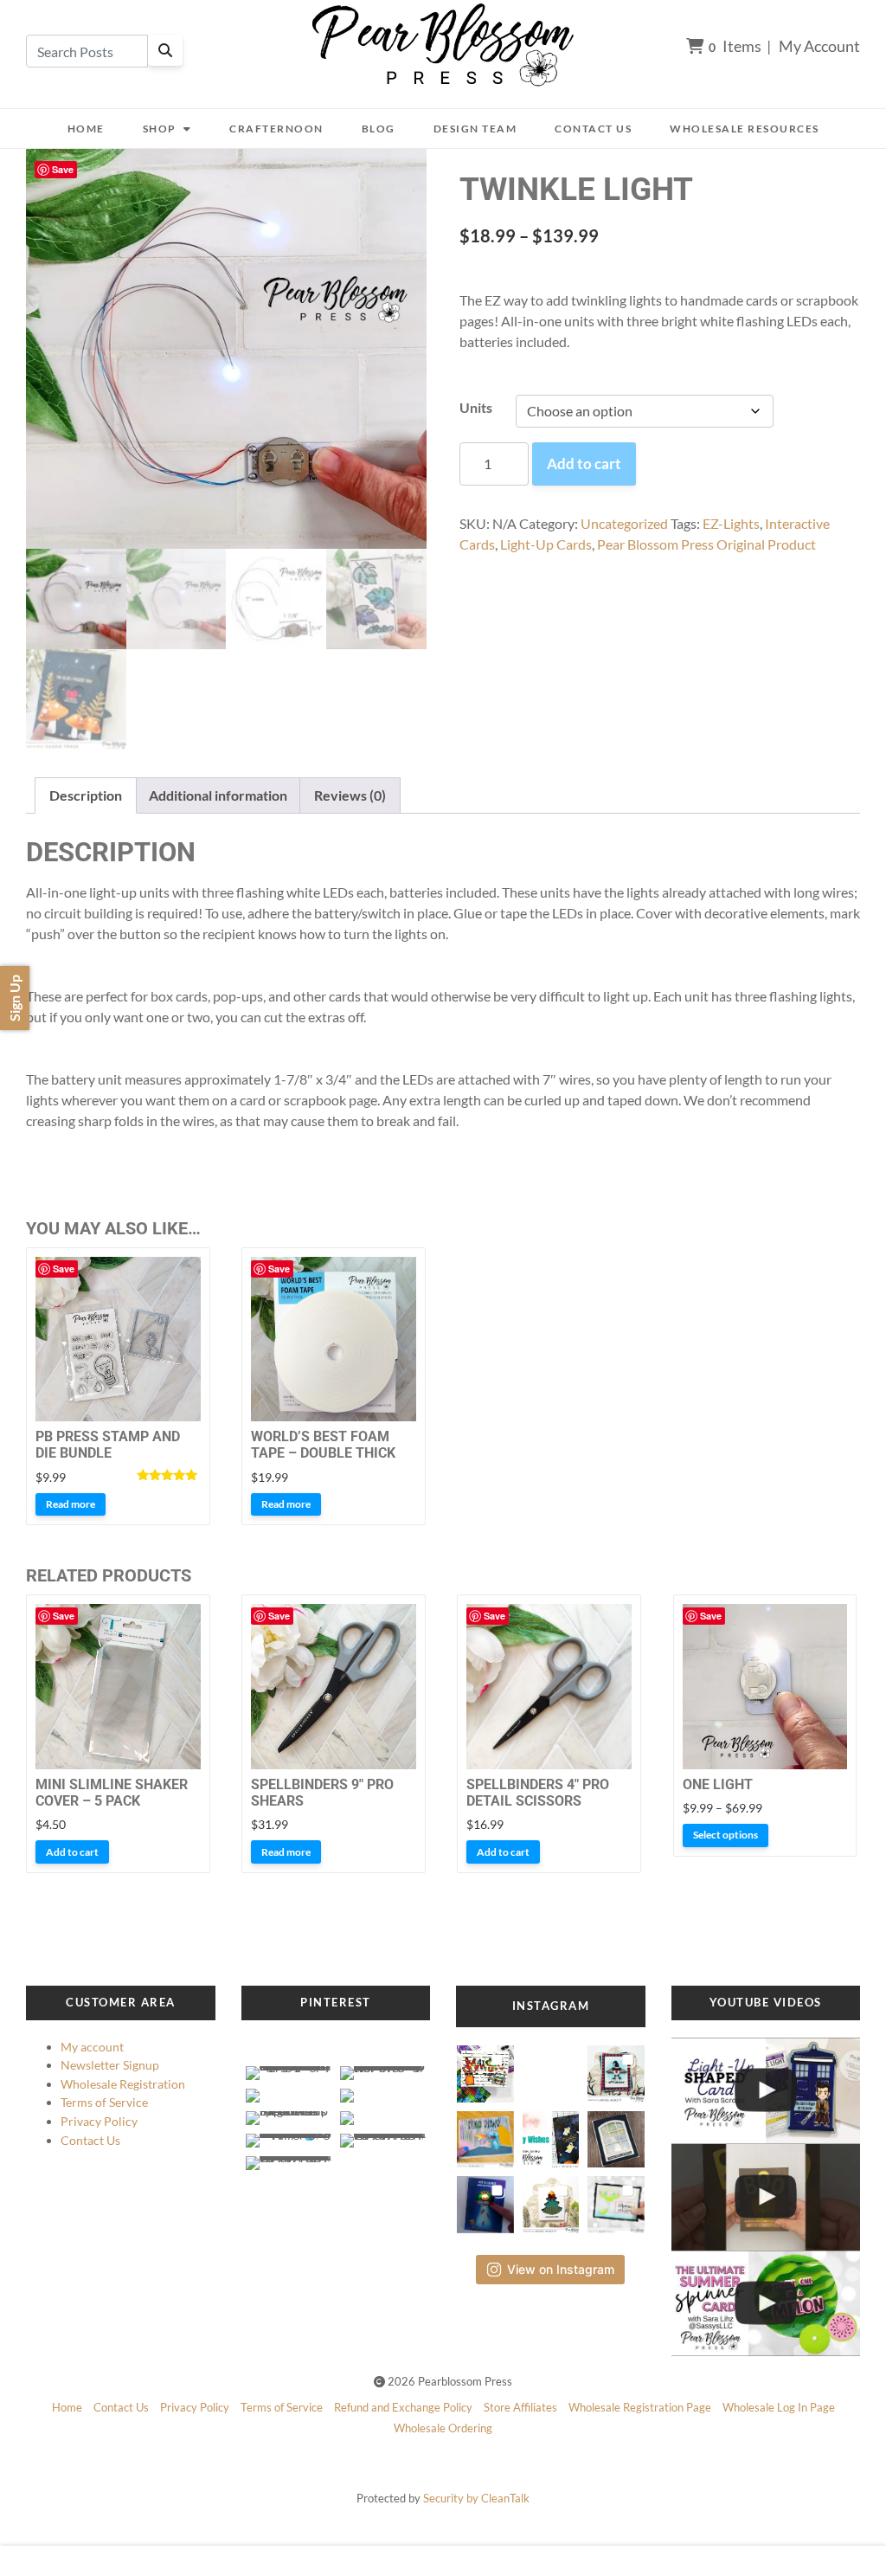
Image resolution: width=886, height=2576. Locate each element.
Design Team (475, 129)
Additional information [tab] (218, 795)
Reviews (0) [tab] (350, 795)
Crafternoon (276, 129)
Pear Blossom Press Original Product (706, 544)
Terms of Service (104, 2102)
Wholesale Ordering (443, 2428)
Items (735, 46)
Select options (725, 1835)
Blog (379, 129)
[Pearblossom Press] (443, 45)
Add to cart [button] (72, 1852)
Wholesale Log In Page (779, 2407)
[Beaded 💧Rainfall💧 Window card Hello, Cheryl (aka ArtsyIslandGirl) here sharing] (616, 2134)
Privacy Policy (99, 2121)
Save (63, 169)
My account (92, 2047)
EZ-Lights (731, 523)
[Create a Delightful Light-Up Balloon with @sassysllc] (766, 2304)
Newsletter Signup (110, 2065)
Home (86, 129)
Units (476, 407)
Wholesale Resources (745, 129)
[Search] (165, 50)
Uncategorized (624, 523)
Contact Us (593, 129)
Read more (71, 1504)
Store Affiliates (520, 2407)
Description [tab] (86, 795)
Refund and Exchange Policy (403, 2407)
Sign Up (14, 998)
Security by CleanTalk (476, 2498)
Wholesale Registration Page (640, 2407)
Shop (160, 129)
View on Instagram (561, 2269)
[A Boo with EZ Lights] (766, 2197)
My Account (819, 46)
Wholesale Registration (123, 2084)
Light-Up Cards (546, 544)
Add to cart (584, 464)
